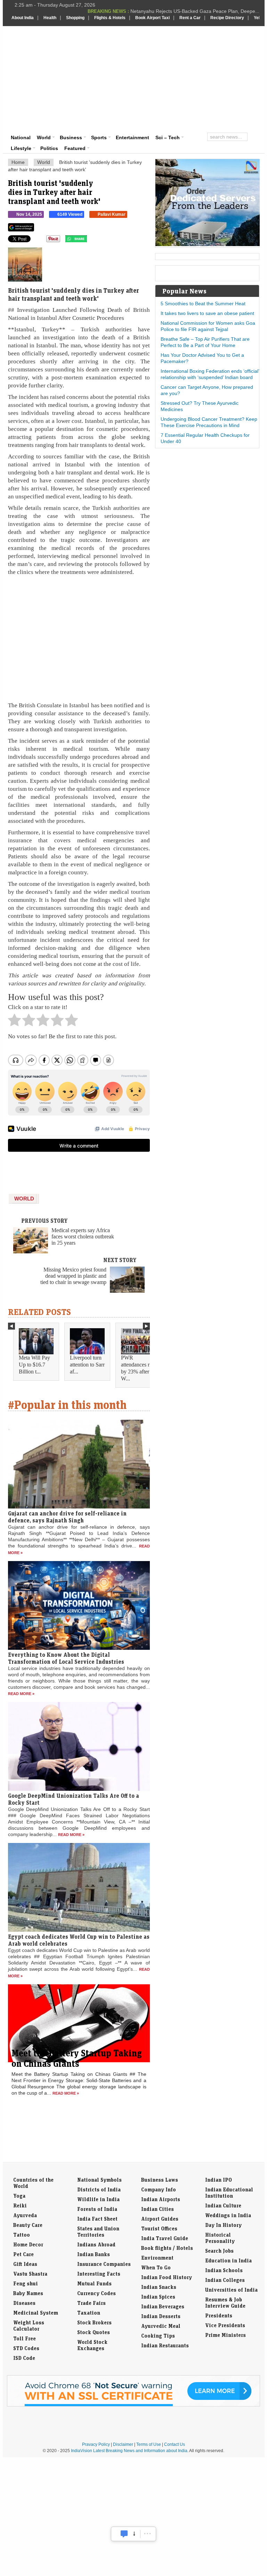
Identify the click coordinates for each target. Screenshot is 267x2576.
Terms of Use (149, 2444)
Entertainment (132, 137)
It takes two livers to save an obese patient (207, 313)
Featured (75, 148)
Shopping (75, 18)
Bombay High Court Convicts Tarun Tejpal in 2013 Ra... (199, 11)
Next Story (120, 1260)
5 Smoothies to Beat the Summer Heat (203, 304)
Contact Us (175, 2444)
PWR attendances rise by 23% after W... (138, 1368)
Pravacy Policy (96, 2444)
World (44, 137)
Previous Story (44, 1221)
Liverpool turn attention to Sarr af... (87, 1365)
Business (71, 137)
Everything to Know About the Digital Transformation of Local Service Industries (66, 1658)
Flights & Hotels (110, 18)
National (21, 137)
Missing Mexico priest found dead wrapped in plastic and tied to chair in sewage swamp (73, 1276)
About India (23, 18)
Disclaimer (123, 2444)
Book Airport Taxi (152, 18)
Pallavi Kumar (112, 214)
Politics (49, 148)
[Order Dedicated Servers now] (208, 244)
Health (50, 18)
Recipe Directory (227, 18)
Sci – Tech (168, 137)
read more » (21, 1694)
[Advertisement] (178, 78)
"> (90, 241)
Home (18, 162)
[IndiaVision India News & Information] (46, 46)
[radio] (14, 1022)
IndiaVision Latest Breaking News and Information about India (129, 2451)
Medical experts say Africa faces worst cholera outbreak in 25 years (83, 1236)
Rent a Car (190, 18)
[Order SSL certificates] (133, 2405)
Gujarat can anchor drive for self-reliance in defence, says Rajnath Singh (67, 1517)
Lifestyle (21, 148)
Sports (99, 137)
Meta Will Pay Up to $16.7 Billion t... (34, 1365)
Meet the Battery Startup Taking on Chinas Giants (77, 2058)
